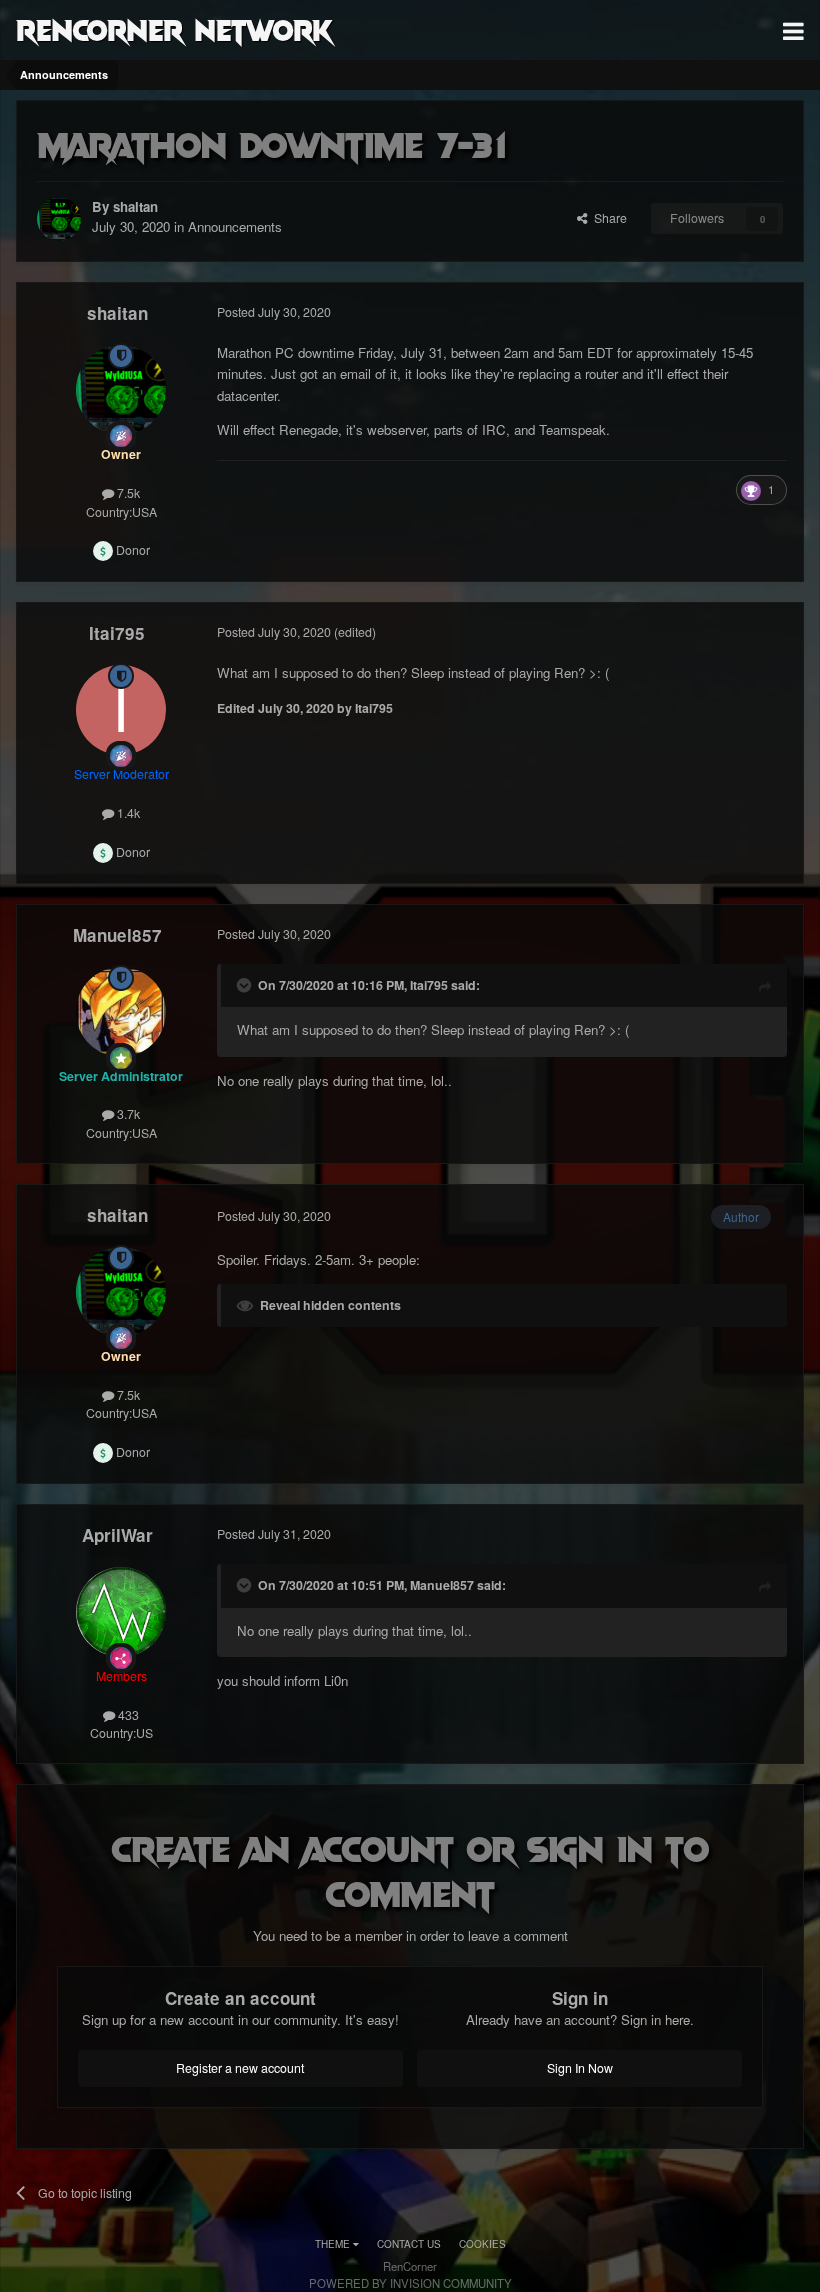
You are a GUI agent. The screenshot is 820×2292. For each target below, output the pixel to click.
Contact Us (409, 2244)
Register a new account (240, 2068)
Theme (334, 2244)
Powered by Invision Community (410, 2283)
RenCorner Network (174, 29)
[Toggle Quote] (246, 985)
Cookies (482, 2244)
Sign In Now (580, 2068)
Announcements (235, 226)
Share (607, 218)
